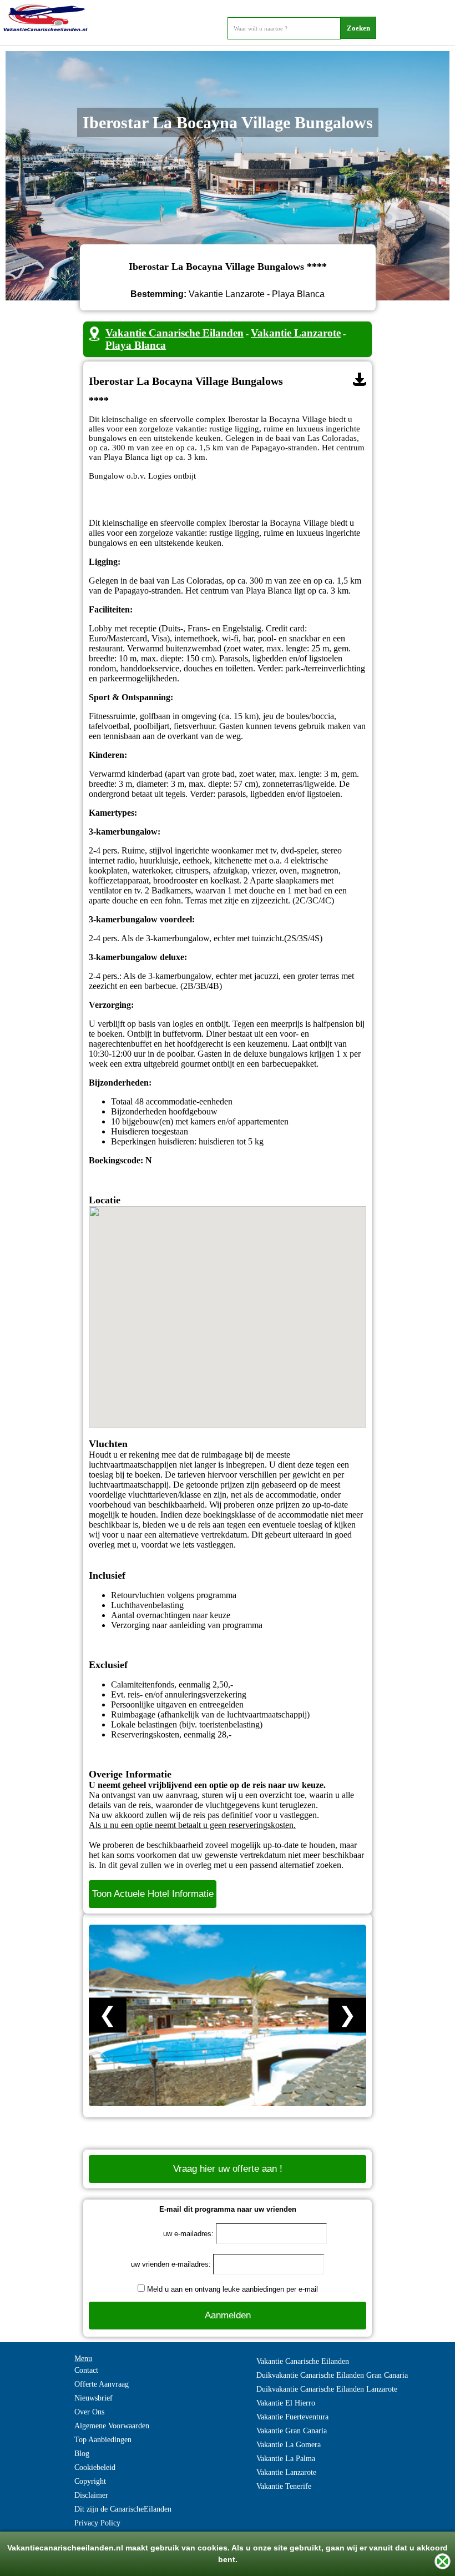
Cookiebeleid (95, 2467)
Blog (82, 2454)
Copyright (90, 2481)
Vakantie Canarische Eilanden (175, 333)
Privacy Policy (97, 2523)
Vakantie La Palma (286, 2459)
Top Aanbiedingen (103, 2440)
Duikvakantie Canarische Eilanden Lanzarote (327, 2389)
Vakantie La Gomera (289, 2445)
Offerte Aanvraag (102, 2384)
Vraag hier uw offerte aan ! (228, 2169)
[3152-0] (360, 379)
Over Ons (89, 2412)
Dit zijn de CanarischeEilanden (123, 2509)
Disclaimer (91, 2495)
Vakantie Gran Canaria (292, 2431)
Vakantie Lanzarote (296, 333)
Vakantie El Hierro (286, 2403)
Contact (86, 2370)
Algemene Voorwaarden (112, 2426)
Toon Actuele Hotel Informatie (153, 1894)
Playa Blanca (136, 345)
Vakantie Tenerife (284, 2486)
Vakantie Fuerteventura (292, 2417)
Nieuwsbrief (93, 2398)
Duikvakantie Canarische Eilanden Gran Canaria (332, 2375)
